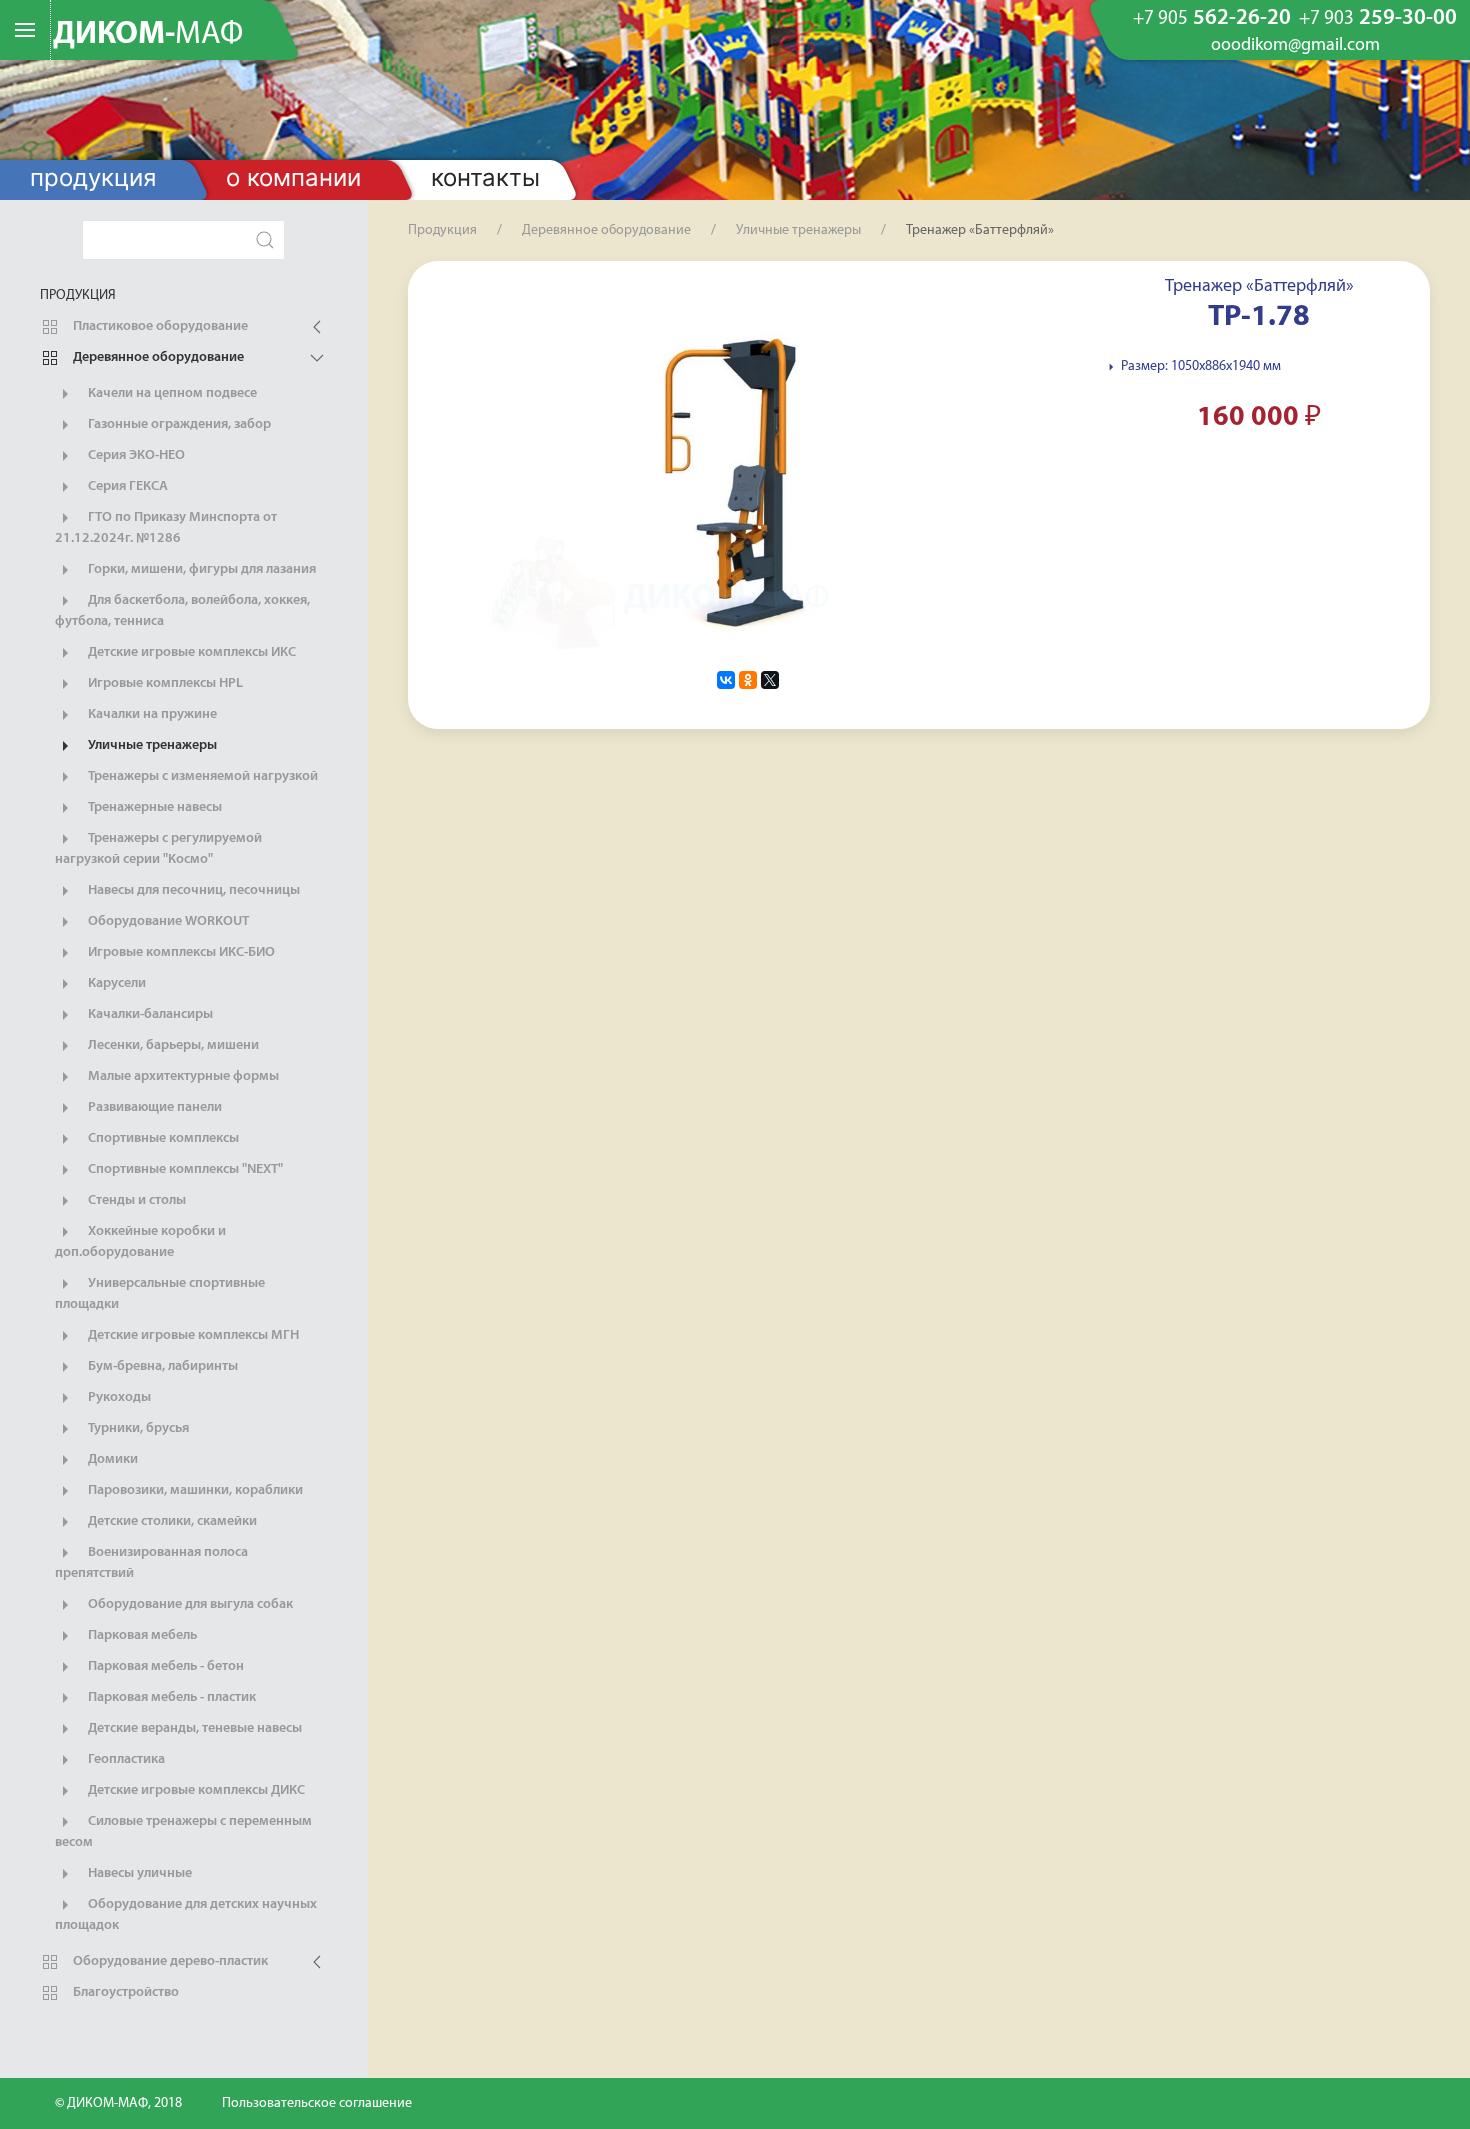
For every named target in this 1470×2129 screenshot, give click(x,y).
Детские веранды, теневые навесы (193, 1728)
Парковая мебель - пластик (170, 1697)
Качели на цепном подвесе (171, 393)
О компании (293, 177)
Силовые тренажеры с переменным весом (183, 1832)
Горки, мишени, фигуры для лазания (200, 569)
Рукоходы (118, 1397)
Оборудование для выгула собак (189, 1604)
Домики (111, 1459)
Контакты (485, 177)
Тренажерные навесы (153, 807)
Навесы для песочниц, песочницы (192, 890)
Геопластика (125, 1759)
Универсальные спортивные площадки (160, 1294)
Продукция (93, 177)
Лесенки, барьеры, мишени (172, 1045)
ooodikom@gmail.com (1295, 46)
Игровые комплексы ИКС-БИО (180, 952)
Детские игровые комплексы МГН (192, 1335)
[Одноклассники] (748, 680)
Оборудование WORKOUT (167, 921)
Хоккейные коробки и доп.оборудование (140, 1242)
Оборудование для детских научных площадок (186, 1915)
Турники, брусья (137, 1428)
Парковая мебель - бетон (164, 1666)
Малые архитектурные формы (182, 1076)
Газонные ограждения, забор (178, 424)
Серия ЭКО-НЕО (135, 455)
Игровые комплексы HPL (164, 683)
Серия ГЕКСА (126, 486)
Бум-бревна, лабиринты (161, 1366)
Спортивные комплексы (162, 1138)
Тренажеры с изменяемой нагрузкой (201, 776)
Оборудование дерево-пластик (169, 1961)
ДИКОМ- (148, 35)
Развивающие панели (153, 1107)
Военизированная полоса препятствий (151, 1563)
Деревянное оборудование (157, 357)
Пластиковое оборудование (159, 326)
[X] (770, 680)
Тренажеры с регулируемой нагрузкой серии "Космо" (158, 849)
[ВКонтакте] (726, 680)
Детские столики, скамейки (171, 1521)
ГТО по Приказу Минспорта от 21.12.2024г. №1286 (166, 528)
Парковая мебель (141, 1635)
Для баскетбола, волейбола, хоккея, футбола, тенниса (182, 611)
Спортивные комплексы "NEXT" (184, 1169)
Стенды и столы (135, 1200)
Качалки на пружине (151, 714)
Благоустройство (124, 1992)
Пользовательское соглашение (317, 2103)
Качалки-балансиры (149, 1014)
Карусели (115, 983)
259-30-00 (1378, 19)
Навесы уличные (138, 1873)
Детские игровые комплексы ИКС (190, 652)
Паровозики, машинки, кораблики (194, 1490)
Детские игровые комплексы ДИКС (195, 1790)
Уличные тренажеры (151, 745)
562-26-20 (1212, 19)
